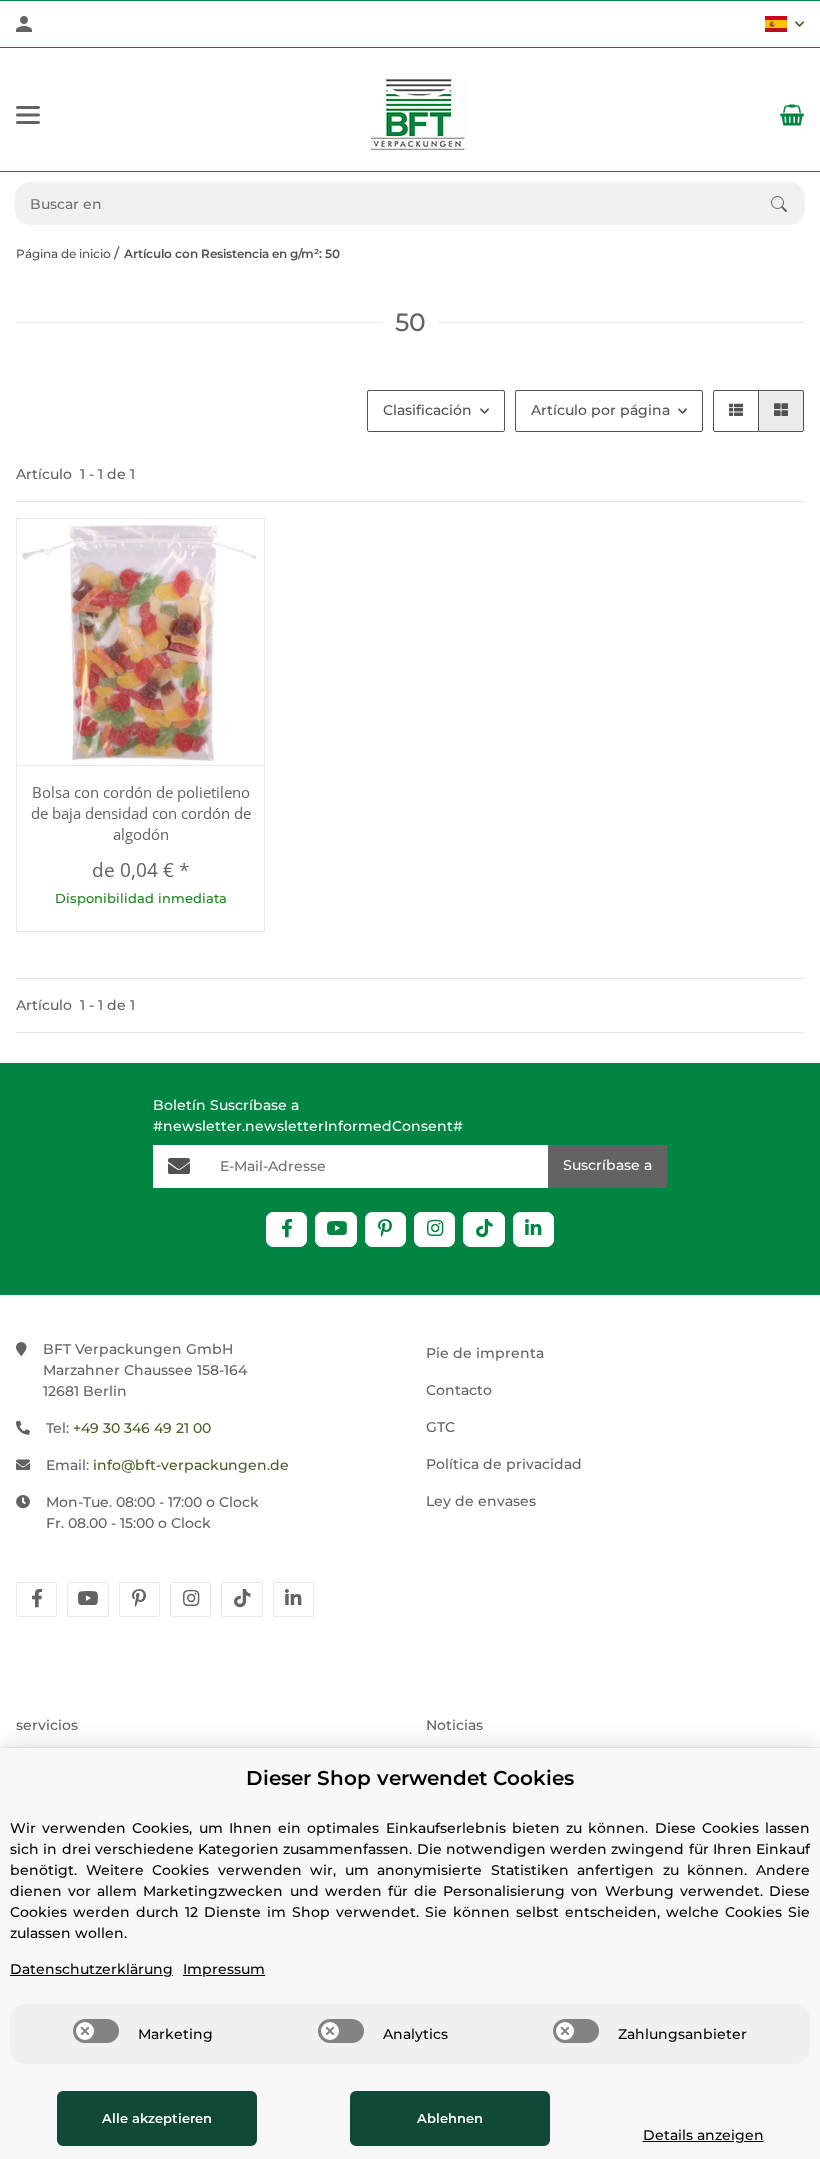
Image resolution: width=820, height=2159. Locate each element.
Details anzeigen (703, 2135)
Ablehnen (450, 2118)
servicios (47, 1725)
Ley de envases (481, 1501)
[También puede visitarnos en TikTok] (483, 1229)
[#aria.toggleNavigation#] (28, 115)
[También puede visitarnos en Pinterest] (385, 1229)
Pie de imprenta (485, 1353)
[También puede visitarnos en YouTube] (335, 1229)
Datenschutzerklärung (91, 1969)
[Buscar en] (788, 204)
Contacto (459, 1390)
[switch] (96, 2031)
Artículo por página (600, 410)
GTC (440, 1427)
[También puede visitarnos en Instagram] (434, 1229)
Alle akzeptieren (157, 2118)
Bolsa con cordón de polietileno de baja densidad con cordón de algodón (141, 813)
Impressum (224, 1969)
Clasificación (427, 410)
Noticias (454, 1725)
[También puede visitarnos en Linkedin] (533, 1229)
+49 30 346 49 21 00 (142, 1428)
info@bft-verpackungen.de (191, 1465)
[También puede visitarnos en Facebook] (286, 1229)
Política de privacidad (504, 1464)
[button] (784, 24)
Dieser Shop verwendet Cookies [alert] (410, 1778)
